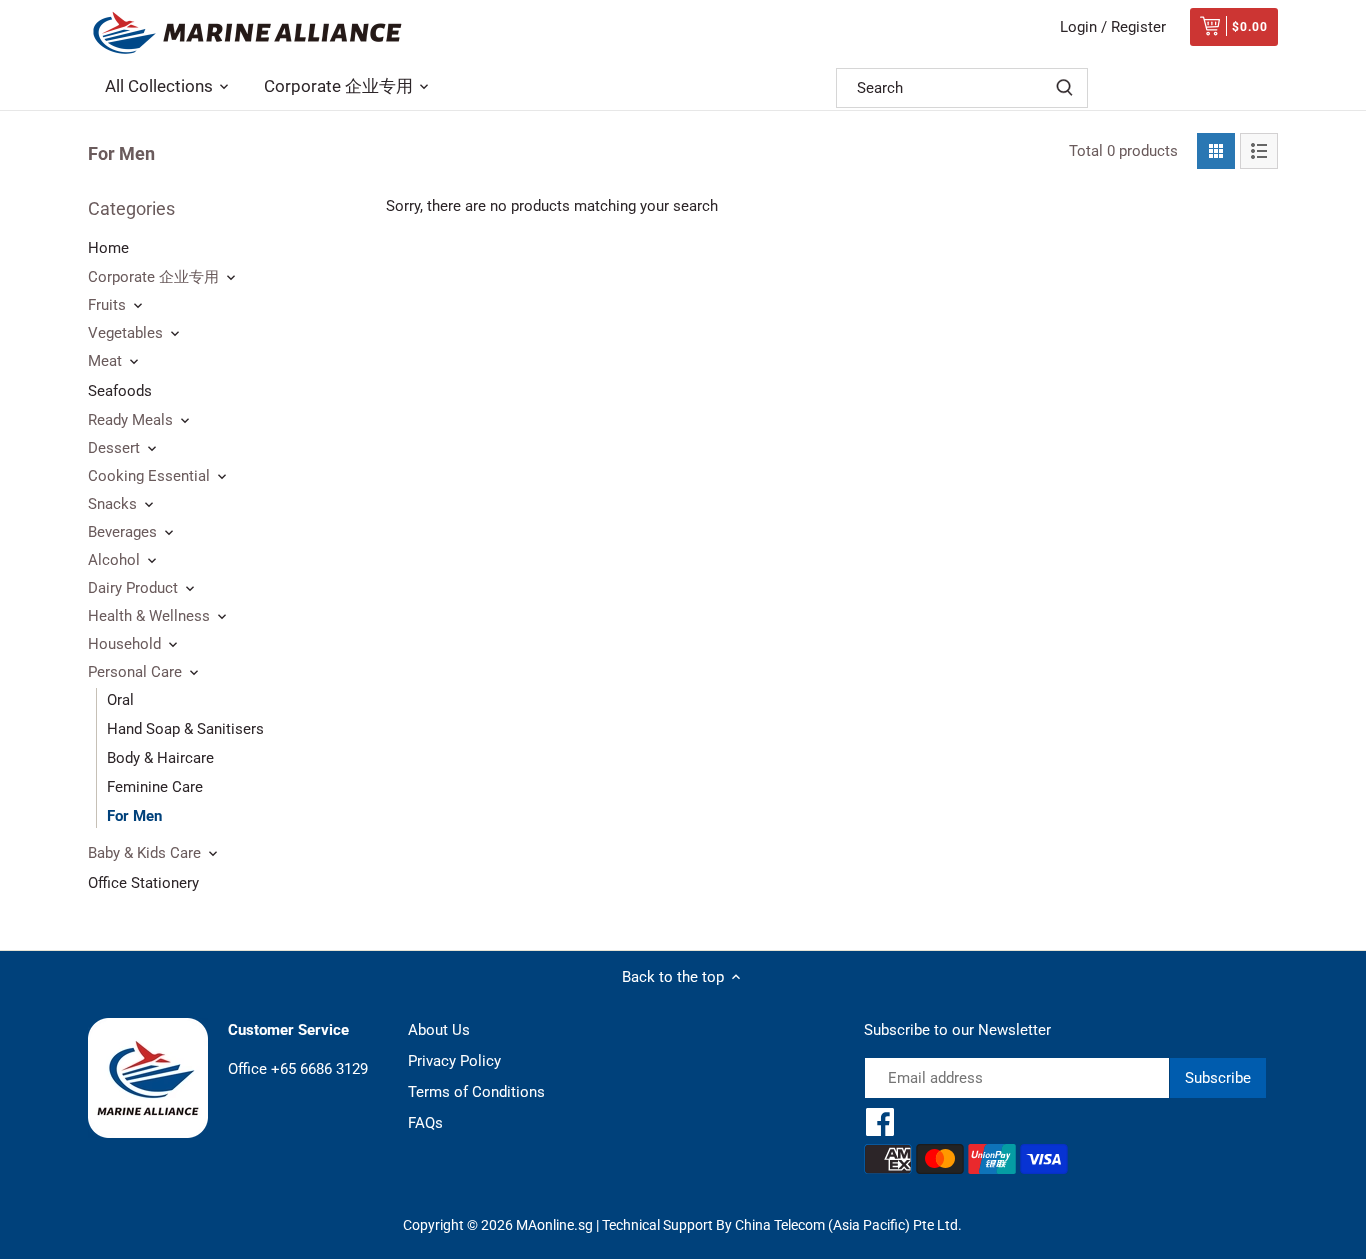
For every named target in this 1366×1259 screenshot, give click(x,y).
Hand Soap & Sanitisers (185, 729)
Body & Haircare (160, 758)
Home (108, 248)
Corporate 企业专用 (153, 277)
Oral (120, 700)
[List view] (1259, 151)
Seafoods (120, 391)
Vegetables (125, 333)
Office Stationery (143, 883)
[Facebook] (880, 1122)
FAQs (425, 1123)
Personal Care (135, 672)
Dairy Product (133, 588)
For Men (134, 816)
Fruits (107, 305)
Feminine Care (155, 787)
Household (124, 644)
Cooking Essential (149, 476)
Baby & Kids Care (144, 853)
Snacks (112, 504)
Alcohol (114, 560)
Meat (105, 361)
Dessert (114, 448)
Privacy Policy (454, 1061)
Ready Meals (130, 420)
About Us (439, 1030)
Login (1078, 27)
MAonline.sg (554, 1225)
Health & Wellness (149, 616)
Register (1138, 27)
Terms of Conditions (476, 1092)
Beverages (122, 532)
